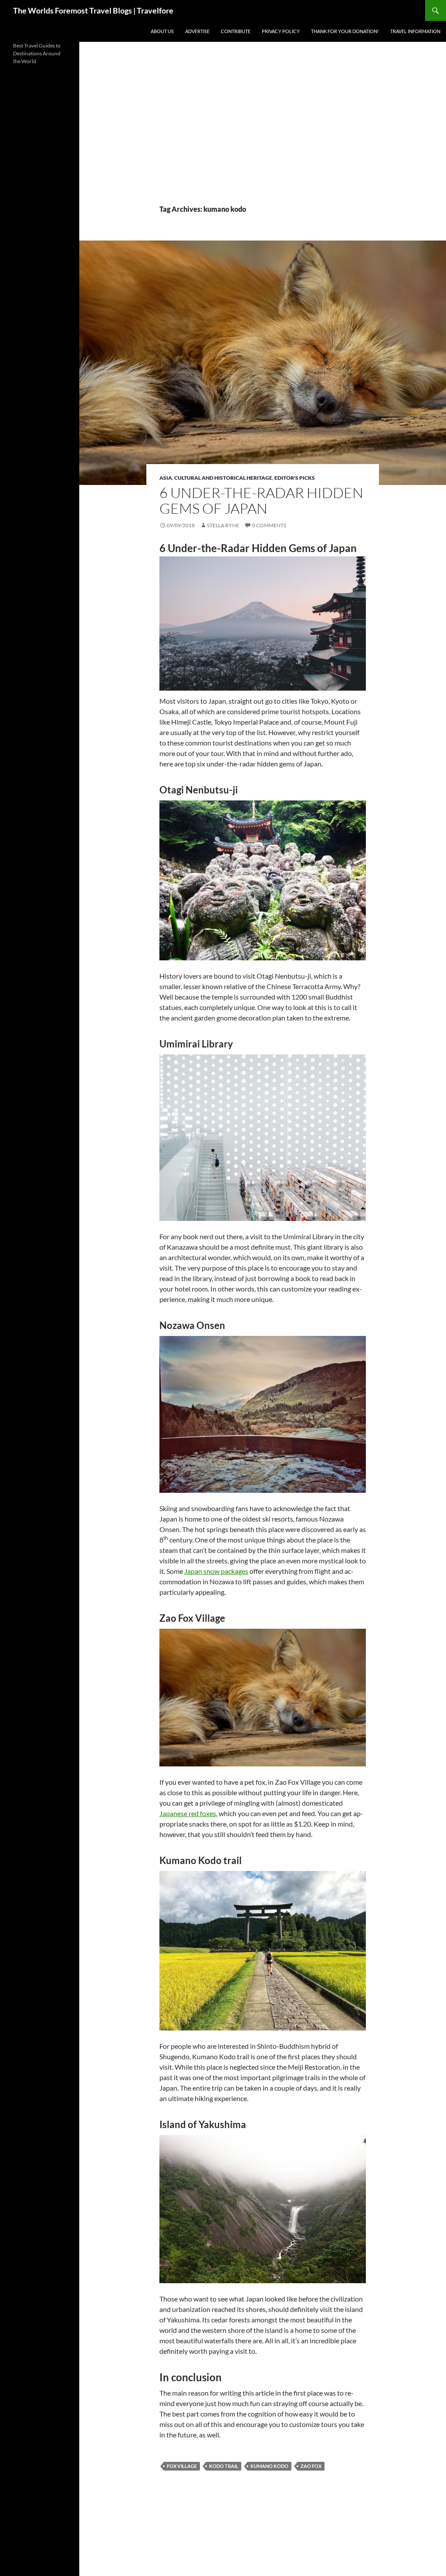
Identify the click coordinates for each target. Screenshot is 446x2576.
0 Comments (269, 525)
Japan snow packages (216, 1571)
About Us (162, 31)
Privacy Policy (281, 31)
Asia (166, 478)
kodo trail (224, 2466)
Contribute (236, 31)
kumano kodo (269, 2466)
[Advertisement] (263, 139)
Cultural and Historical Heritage (223, 478)
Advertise (197, 31)
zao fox (311, 2466)
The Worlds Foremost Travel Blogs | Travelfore (93, 10)
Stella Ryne (223, 525)
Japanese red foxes (188, 1813)
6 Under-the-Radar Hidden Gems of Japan (261, 500)
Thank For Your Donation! (345, 31)
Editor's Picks (295, 478)
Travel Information (415, 31)
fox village (182, 2466)
